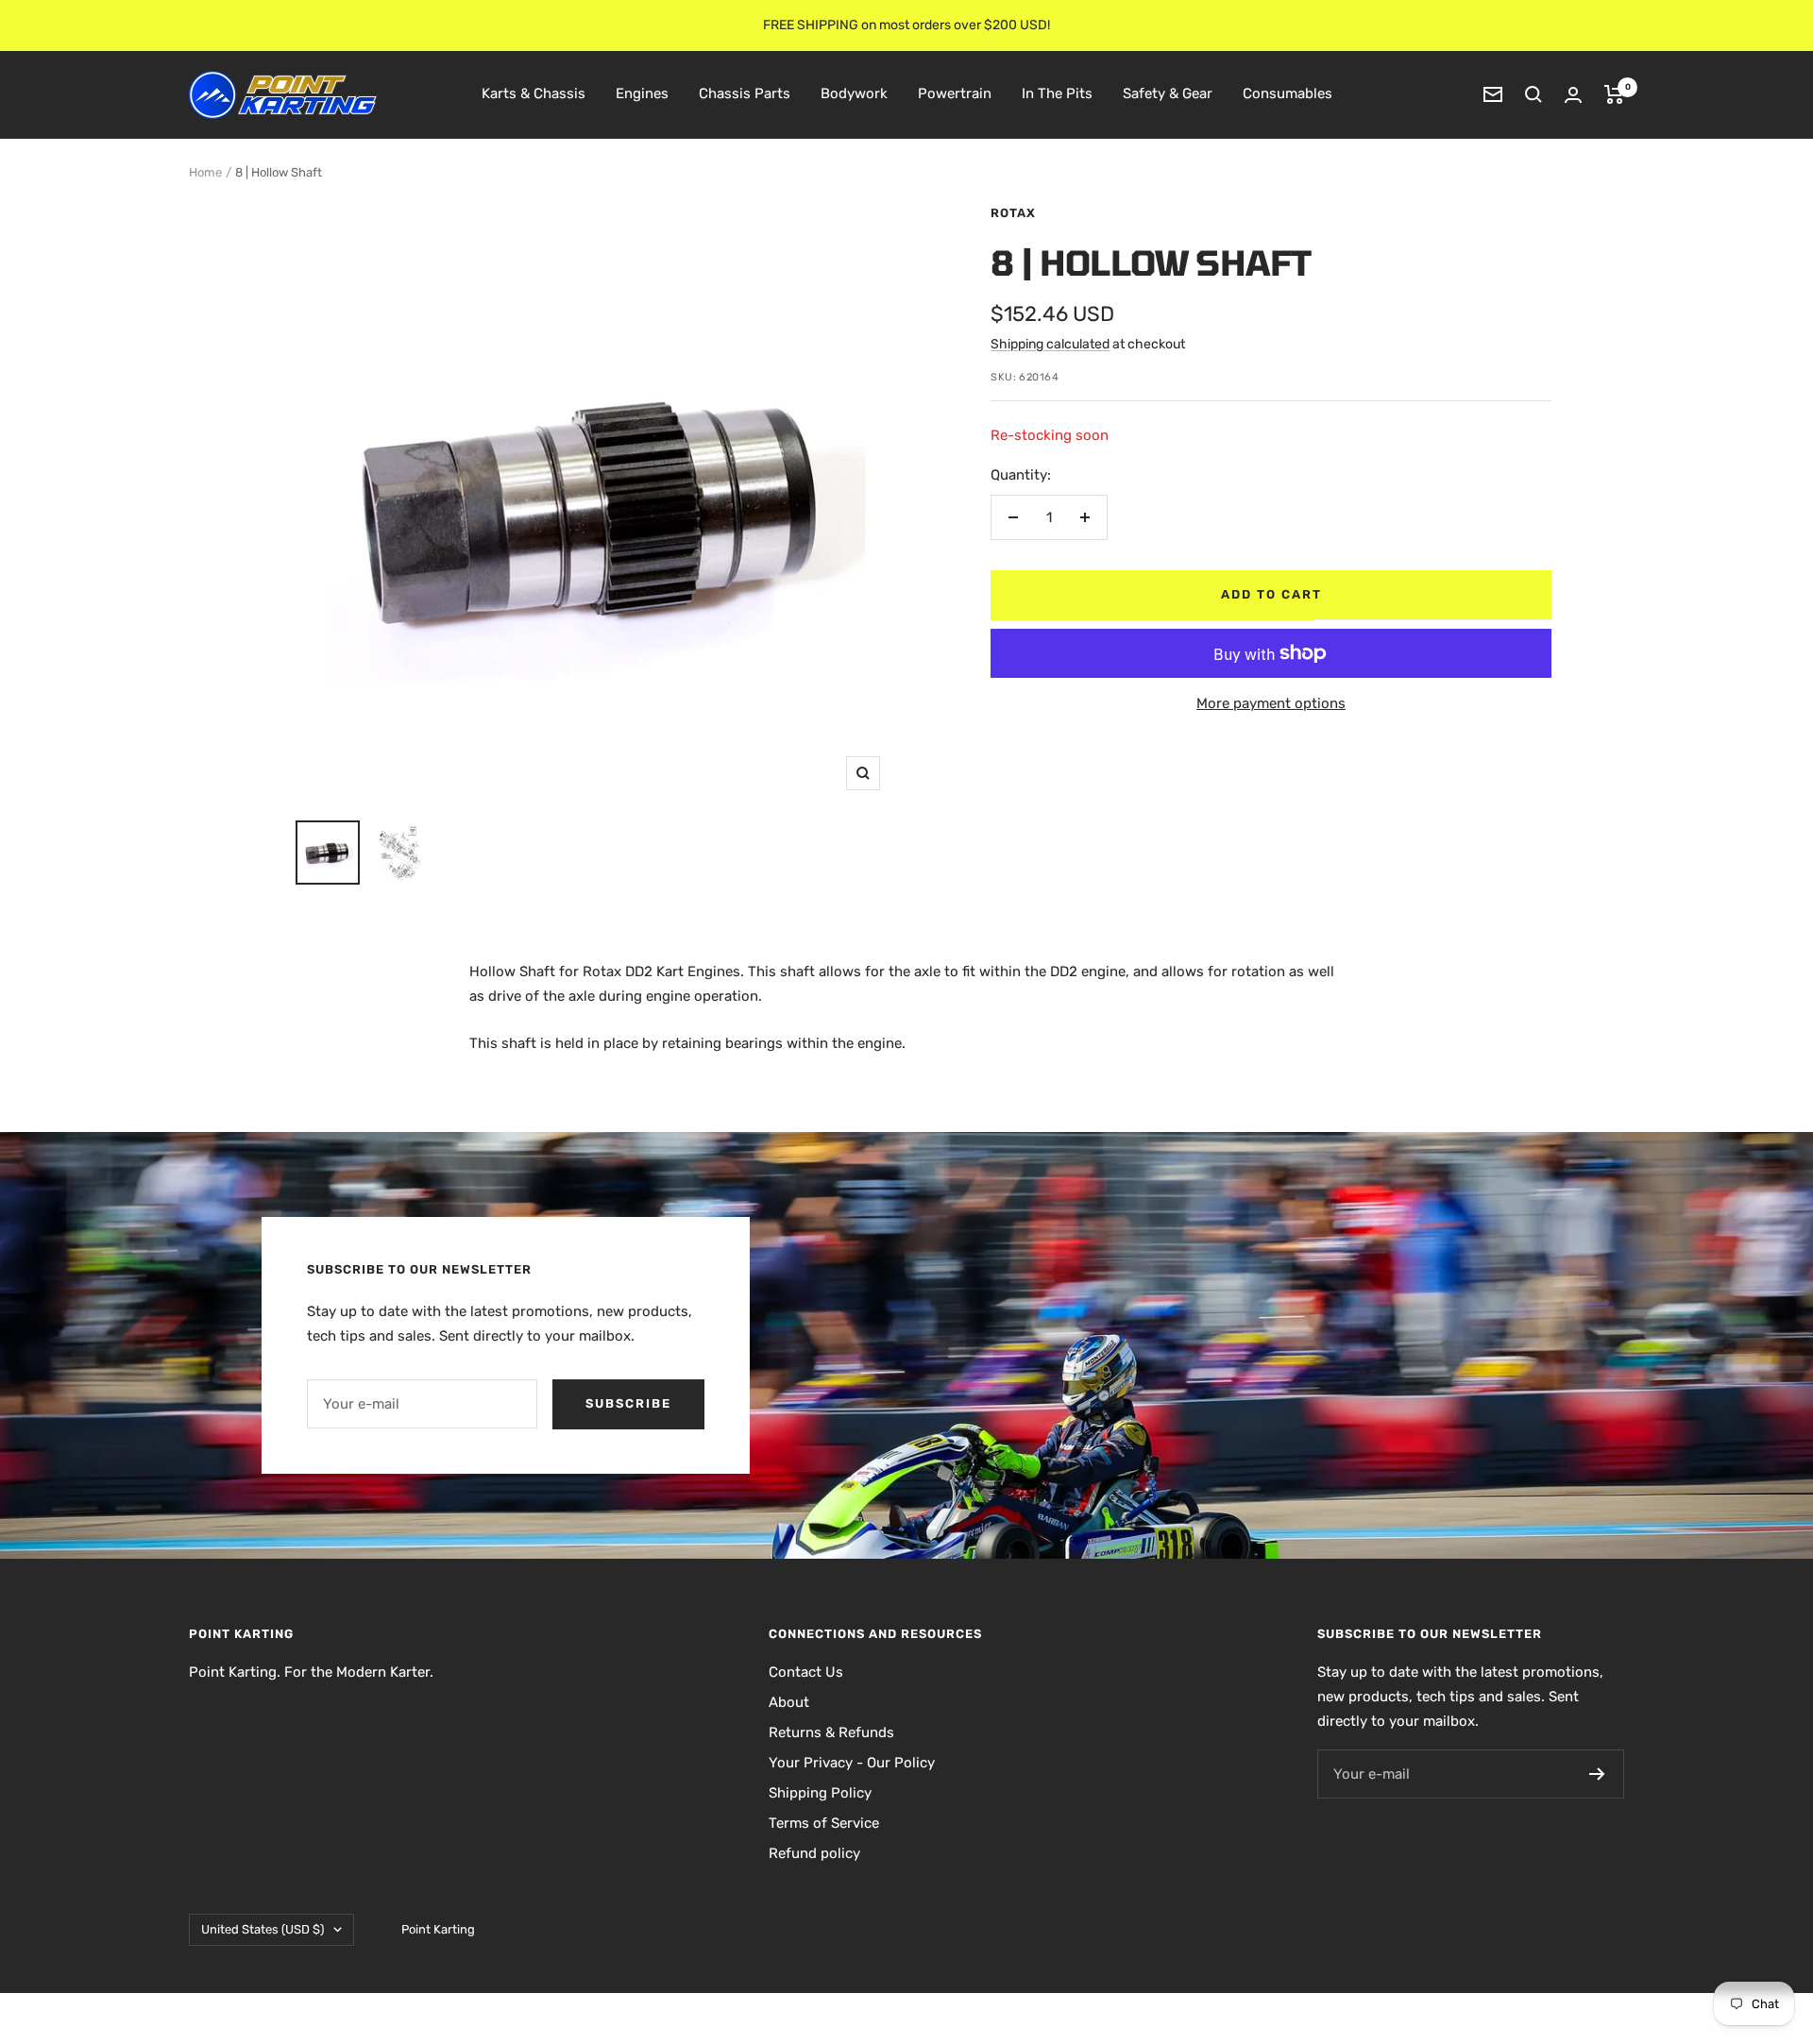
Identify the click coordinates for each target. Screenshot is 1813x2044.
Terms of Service (824, 1823)
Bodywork (854, 93)
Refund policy (814, 1853)
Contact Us (806, 1672)
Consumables (1288, 93)
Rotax (1013, 213)
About (789, 1702)
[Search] (1533, 94)
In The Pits (1057, 93)
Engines (642, 93)
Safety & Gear (1168, 93)
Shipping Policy (820, 1793)
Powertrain (955, 93)
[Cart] (1614, 94)
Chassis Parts (745, 93)
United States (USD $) (263, 1929)
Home (205, 172)
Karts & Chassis (534, 93)
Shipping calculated (1050, 344)
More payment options (1271, 703)
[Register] (1597, 1774)
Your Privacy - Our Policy (852, 1763)
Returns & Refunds (831, 1732)
